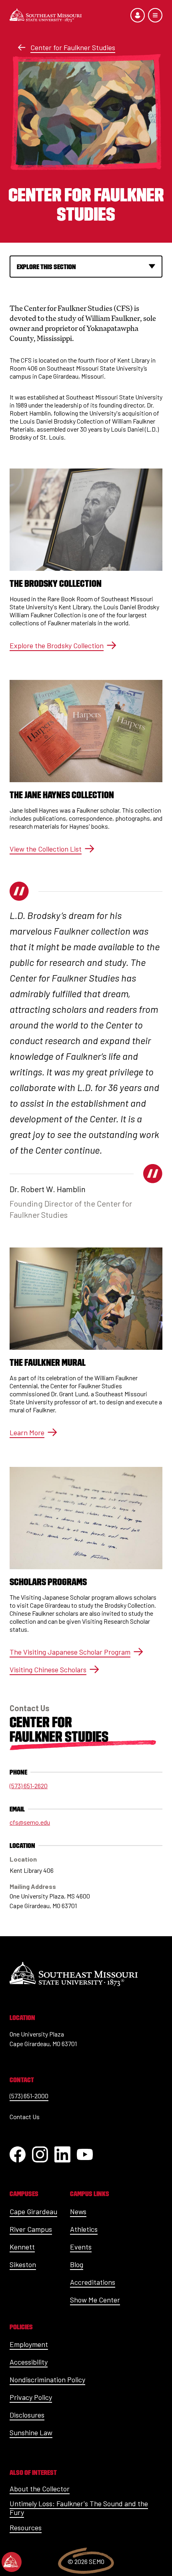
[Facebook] (18, 2154)
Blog (77, 2264)
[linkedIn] (62, 2154)
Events (81, 2247)
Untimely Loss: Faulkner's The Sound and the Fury (79, 2508)
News (78, 2211)
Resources (26, 2527)
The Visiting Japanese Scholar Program (70, 1652)
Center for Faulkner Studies (73, 47)
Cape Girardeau (33, 2211)
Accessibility (29, 2362)
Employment (29, 2344)
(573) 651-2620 (29, 1786)
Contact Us (25, 2117)
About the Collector (40, 2489)
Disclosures (27, 2415)
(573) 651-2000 (29, 2096)
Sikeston (23, 2264)
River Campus (31, 2229)
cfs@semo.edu (30, 1822)
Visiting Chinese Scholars (48, 1669)
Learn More (27, 1432)
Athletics (84, 2229)
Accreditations (93, 2282)
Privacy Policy (31, 2397)
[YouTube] (85, 2154)
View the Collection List (46, 849)
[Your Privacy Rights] (12, 2562)
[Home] (46, 15)
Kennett (22, 2247)
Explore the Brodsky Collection (57, 645)
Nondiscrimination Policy (47, 2379)
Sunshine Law (31, 2432)
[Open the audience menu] (138, 15)
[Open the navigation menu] (155, 15)
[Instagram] (40, 2154)
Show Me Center (95, 2300)
